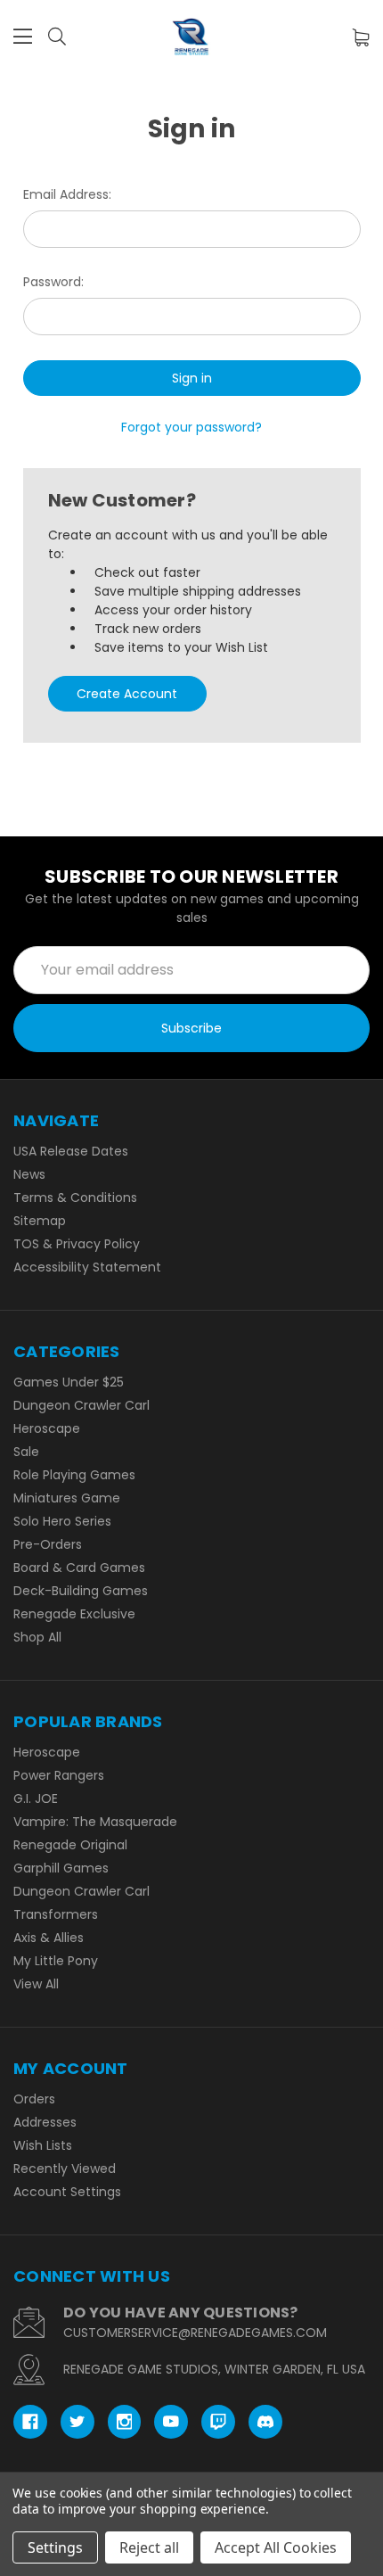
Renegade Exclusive (74, 1614)
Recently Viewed (65, 2169)
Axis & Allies (49, 1938)
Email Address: (67, 194)
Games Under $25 (69, 1382)
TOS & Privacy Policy (77, 1244)
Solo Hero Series (62, 1521)
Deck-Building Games (81, 1591)
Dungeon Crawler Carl (81, 1405)
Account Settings (67, 2192)
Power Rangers (59, 1775)
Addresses (45, 2122)
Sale (26, 1452)
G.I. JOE (36, 1798)
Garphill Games (61, 1868)
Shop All (37, 1637)
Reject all (149, 2547)
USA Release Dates (71, 1151)
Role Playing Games (74, 1475)
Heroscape (47, 1428)
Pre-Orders (48, 1544)
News (29, 1174)
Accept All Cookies (276, 2547)
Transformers (56, 1914)
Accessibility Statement (87, 1267)
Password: (53, 282)
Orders (34, 2099)
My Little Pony (56, 1961)
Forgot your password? (191, 427)
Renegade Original (70, 1845)
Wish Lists (43, 2145)
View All (36, 1984)
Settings (55, 2547)
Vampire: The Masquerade (95, 1822)
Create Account (127, 694)
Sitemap (40, 1221)
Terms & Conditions (75, 1197)
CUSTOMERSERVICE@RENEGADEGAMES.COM (195, 2333)
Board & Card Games (79, 1568)
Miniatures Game (67, 1498)
